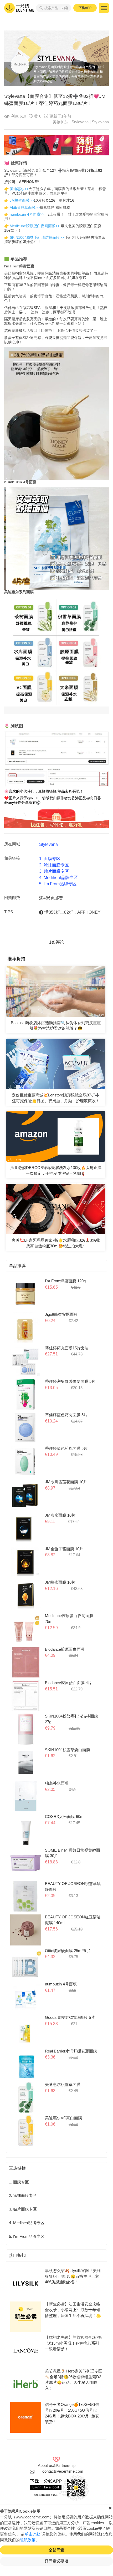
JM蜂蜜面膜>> (22, 200)
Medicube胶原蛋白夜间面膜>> (35, 226)
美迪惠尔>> (19, 189)
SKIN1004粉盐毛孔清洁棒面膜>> (37, 237)
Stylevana (100, 122)
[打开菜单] (104, 8)
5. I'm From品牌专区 (58, 884)
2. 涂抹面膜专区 (54, 865)
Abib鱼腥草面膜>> (25, 207)
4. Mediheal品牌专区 (58, 878)
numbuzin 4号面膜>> (27, 214)
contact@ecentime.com (63, 2471)
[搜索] (40, 8)
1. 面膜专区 (50, 859)
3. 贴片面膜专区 (54, 871)
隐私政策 (28, 2540)
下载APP (85, 8)
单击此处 (33, 2534)
